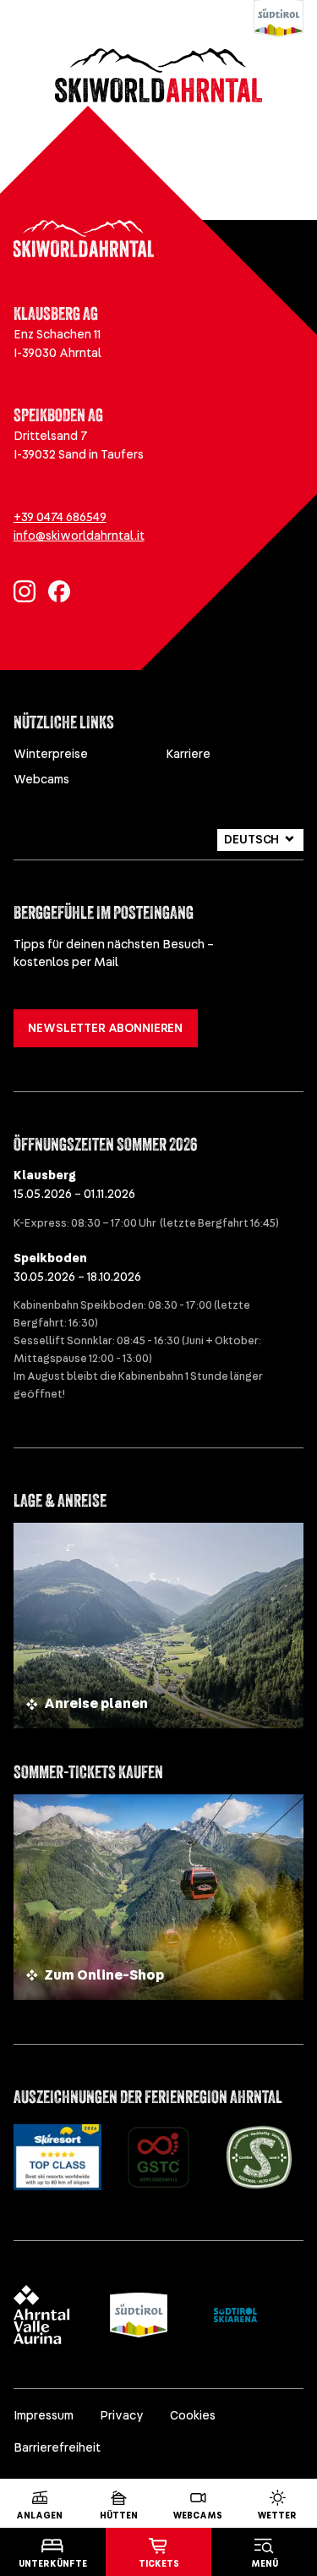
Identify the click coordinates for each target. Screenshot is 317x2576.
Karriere (188, 754)
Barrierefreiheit (57, 2448)
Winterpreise (51, 754)
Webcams (41, 780)
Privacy (122, 2416)
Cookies (193, 2416)
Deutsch (251, 840)
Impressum (44, 2416)
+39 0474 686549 (60, 517)
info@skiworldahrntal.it (79, 536)
